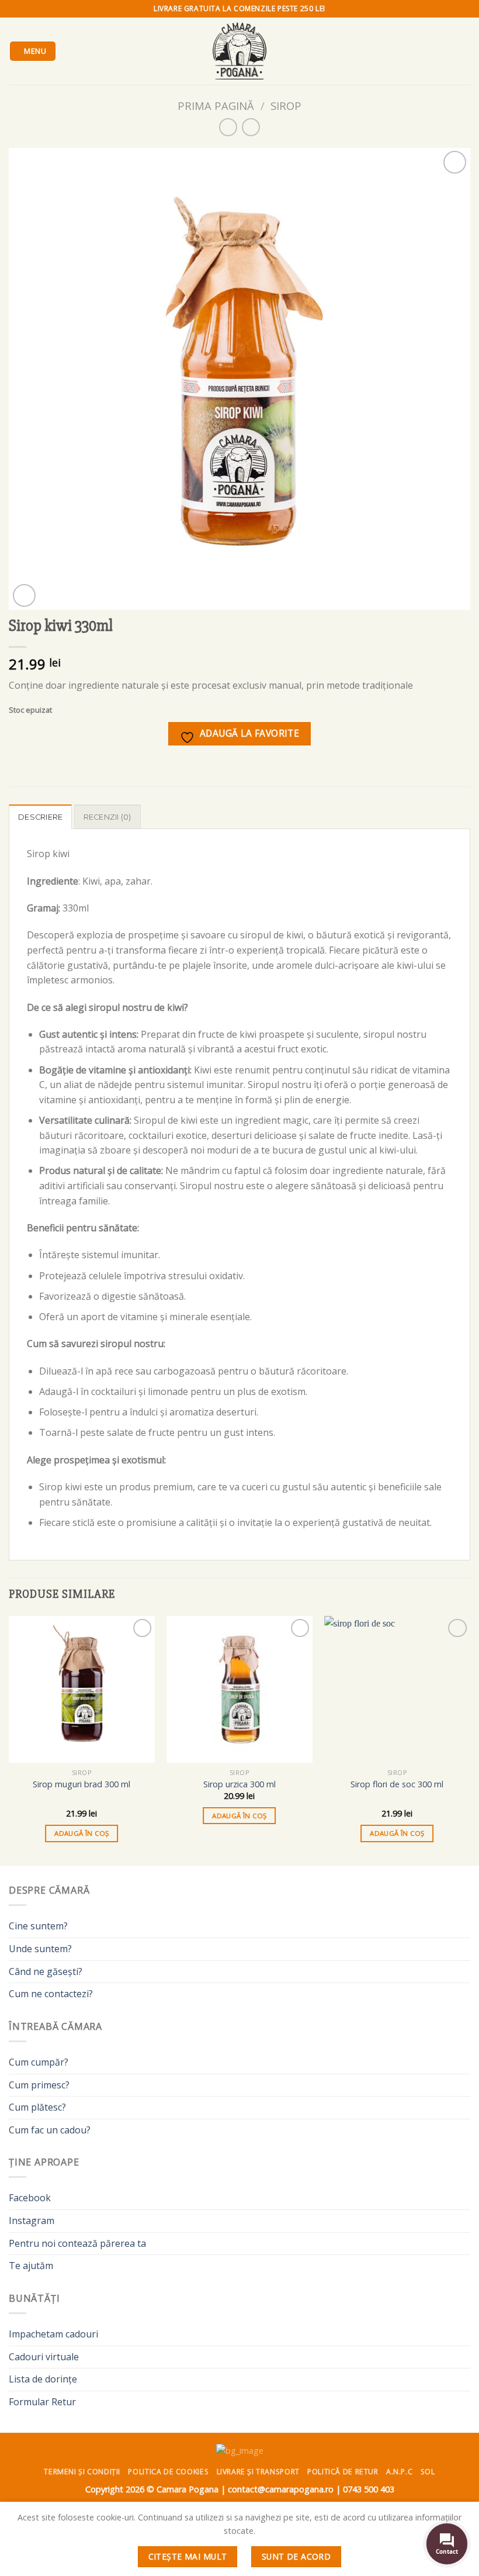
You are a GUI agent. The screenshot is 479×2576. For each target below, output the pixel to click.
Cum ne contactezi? (51, 1994)
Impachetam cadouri (53, 2334)
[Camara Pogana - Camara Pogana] (239, 51)
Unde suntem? (40, 1949)
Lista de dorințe (43, 2379)
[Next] (470, 1739)
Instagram (32, 2221)
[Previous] (9, 1739)
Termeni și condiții (82, 2472)
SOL (428, 2472)
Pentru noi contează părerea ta (77, 2243)
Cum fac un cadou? (50, 2130)
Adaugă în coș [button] (82, 1833)
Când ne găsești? (46, 1971)
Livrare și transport (258, 2472)
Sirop (286, 106)
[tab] (40, 817)
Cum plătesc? (37, 2107)
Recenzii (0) (107, 817)
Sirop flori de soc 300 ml (397, 1784)
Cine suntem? (38, 1926)
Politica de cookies (168, 2472)
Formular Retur (42, 2402)
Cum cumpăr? (39, 2062)
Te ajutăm (31, 2266)
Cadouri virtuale (44, 2357)
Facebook (30, 2198)
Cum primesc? (39, 2085)
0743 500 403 (369, 2489)
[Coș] (464, 51)
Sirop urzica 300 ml (239, 1784)
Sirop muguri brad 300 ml (81, 1784)
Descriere (40, 817)
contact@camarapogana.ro (281, 2489)
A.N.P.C (399, 2472)
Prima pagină (216, 106)
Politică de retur (343, 2472)
